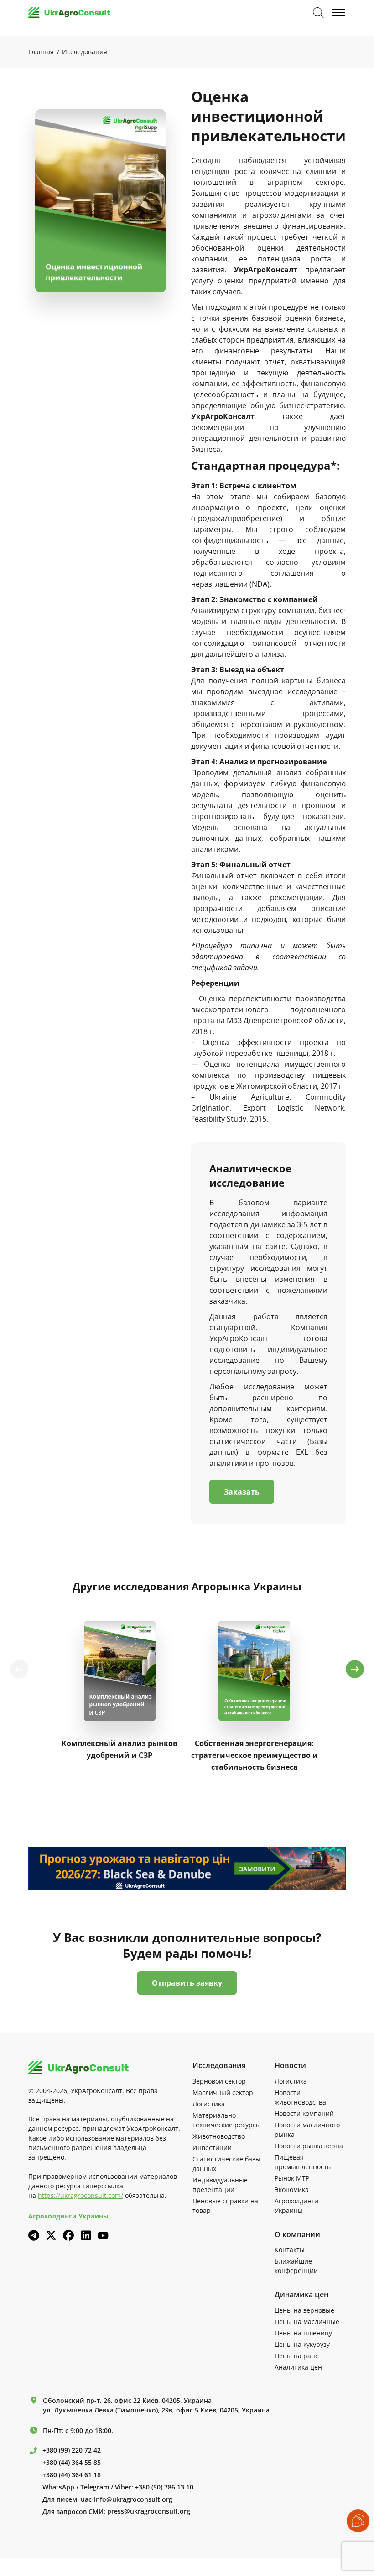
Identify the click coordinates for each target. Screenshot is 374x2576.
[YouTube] (103, 2235)
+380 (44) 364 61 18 (72, 2475)
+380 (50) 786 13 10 (164, 2487)
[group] (120, 1695)
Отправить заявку (187, 1983)
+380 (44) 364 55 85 (72, 2463)
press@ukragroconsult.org (149, 2511)
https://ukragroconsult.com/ (81, 2195)
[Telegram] (34, 2235)
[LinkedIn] (86, 2235)
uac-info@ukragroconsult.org (127, 2499)
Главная (41, 52)
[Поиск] (318, 13)
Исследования (85, 52)
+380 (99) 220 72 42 (72, 2450)
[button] (355, 1669)
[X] (51, 2235)
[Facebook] (68, 2235)
